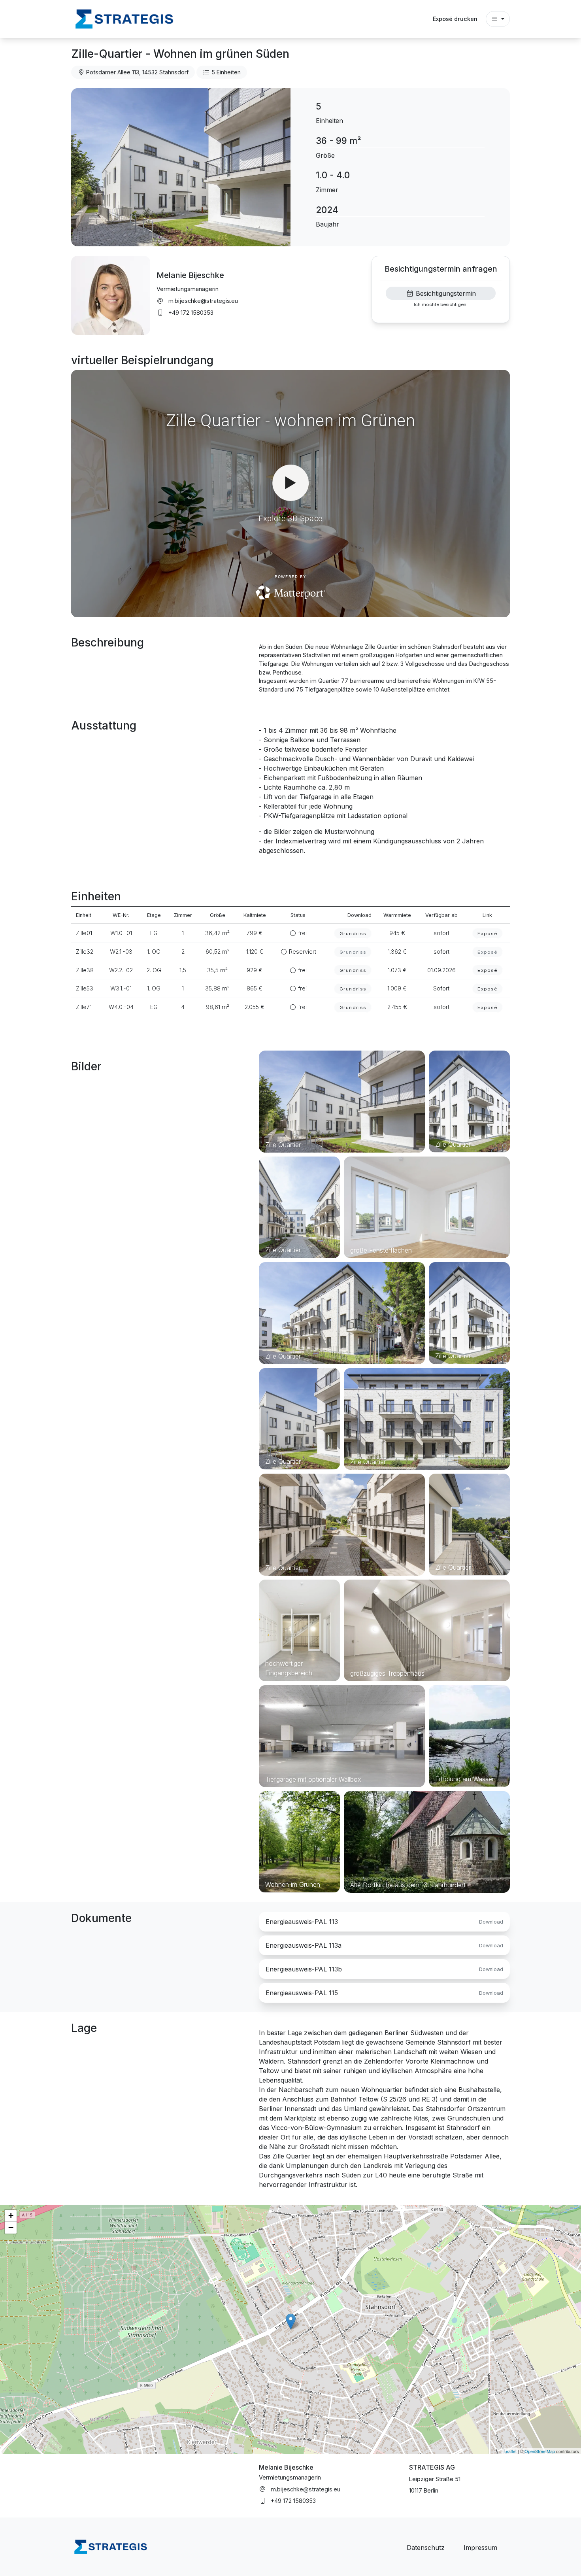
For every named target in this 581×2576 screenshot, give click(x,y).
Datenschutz (426, 2548)
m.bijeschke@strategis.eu (203, 301)
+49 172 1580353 (191, 313)
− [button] (11, 2227)
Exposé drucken (455, 19)
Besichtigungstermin (445, 293)
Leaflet (510, 2451)
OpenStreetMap (540, 2451)
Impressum (480, 2548)
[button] (124, 18)
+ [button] (11, 2216)
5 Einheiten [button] (225, 72)
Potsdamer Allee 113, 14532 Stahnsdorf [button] (137, 72)
